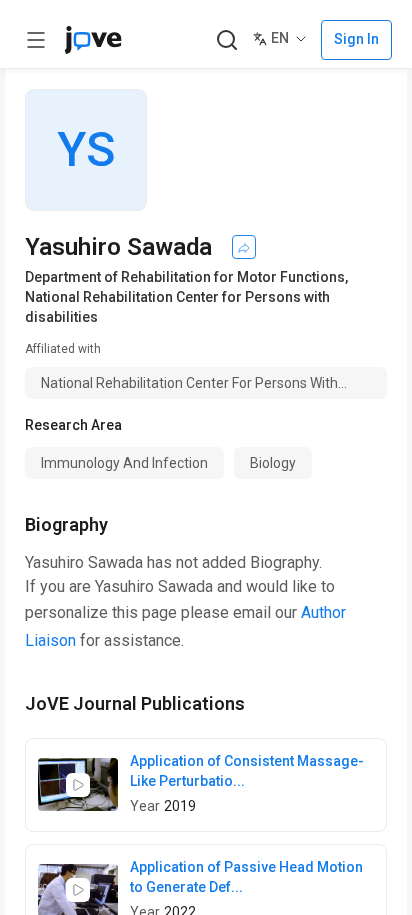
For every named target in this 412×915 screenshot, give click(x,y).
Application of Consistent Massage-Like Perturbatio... (247, 771)
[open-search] (226, 40)
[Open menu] (36, 40)
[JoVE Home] (93, 40)
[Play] (78, 785)
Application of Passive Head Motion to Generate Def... (246, 877)
